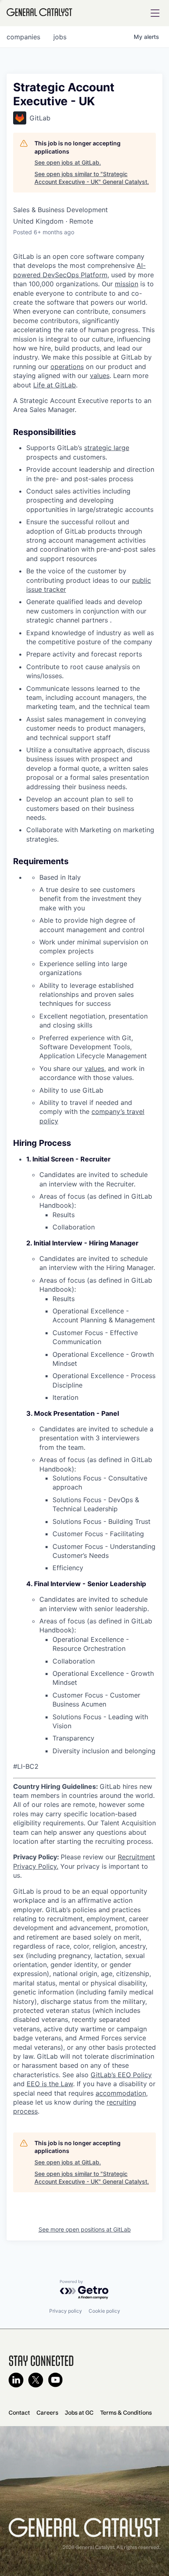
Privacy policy (66, 2311)
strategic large (107, 448)
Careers (47, 2413)
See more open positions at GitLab (85, 2229)
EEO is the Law (50, 2084)
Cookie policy (104, 2311)
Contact (19, 2413)
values (100, 376)
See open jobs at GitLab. (68, 162)
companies (23, 37)
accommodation (121, 2093)
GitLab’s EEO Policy (121, 2075)
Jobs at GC (79, 2413)
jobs (60, 37)
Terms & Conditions (126, 2413)
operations (67, 367)
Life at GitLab (55, 385)
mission (127, 284)
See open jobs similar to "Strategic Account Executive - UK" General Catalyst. (92, 178)
